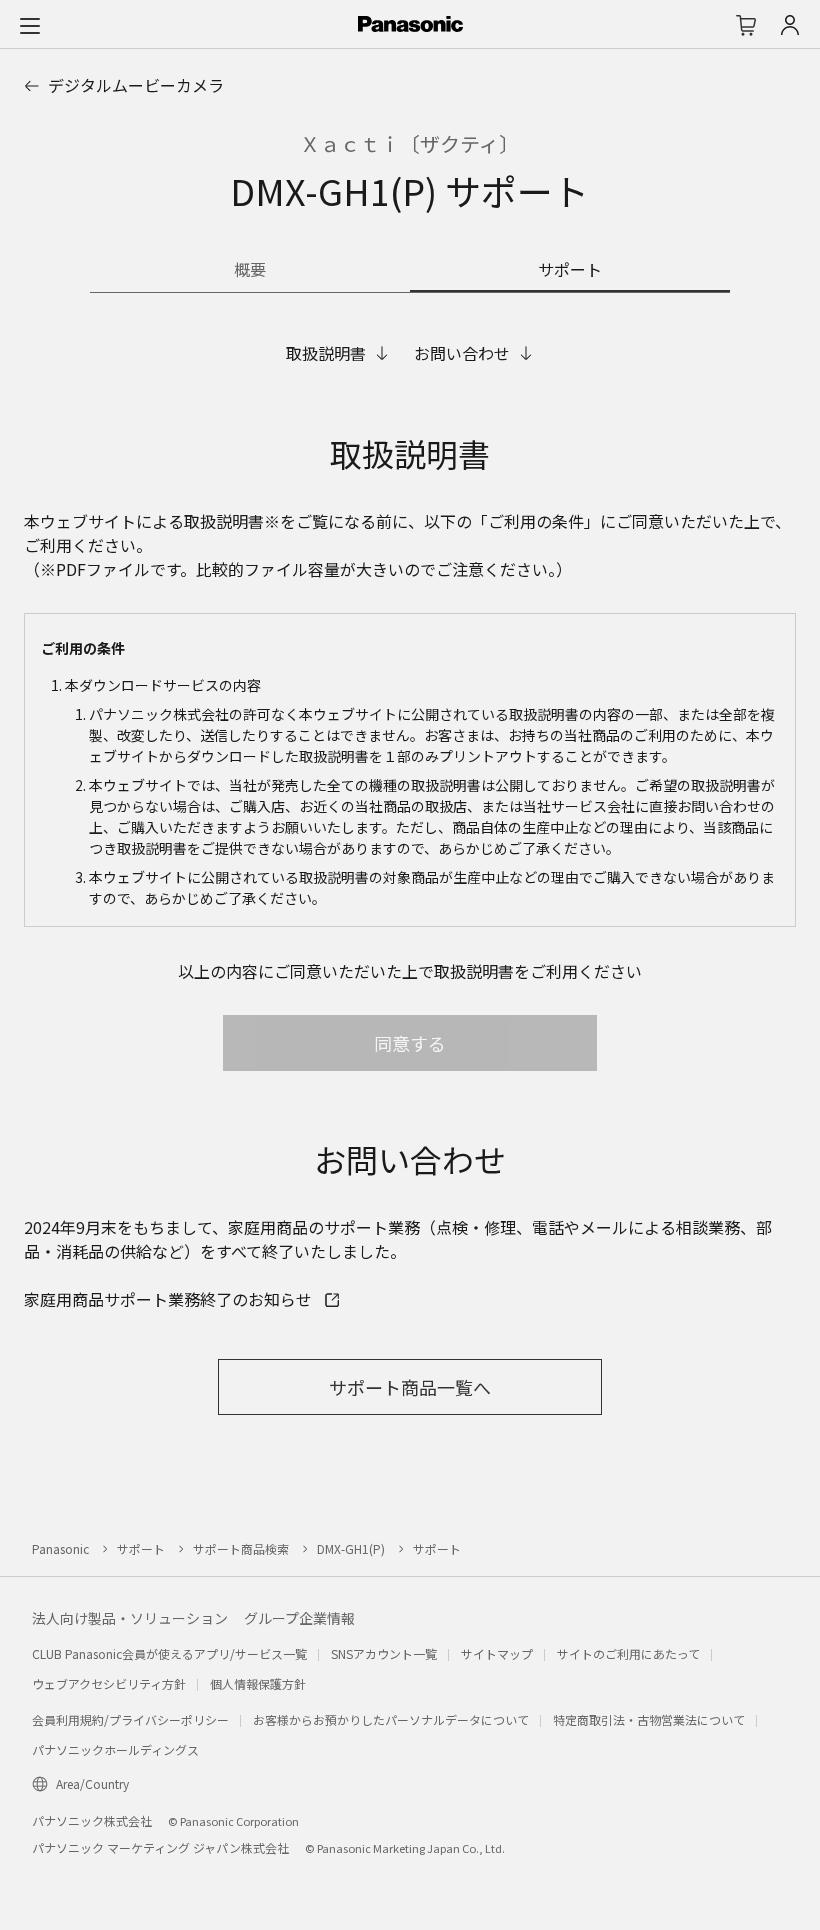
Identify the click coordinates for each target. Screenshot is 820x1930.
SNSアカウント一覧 (384, 1653)
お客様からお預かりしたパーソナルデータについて (391, 1719)
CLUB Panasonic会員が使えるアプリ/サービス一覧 (169, 1653)
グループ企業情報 (299, 1618)
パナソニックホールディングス (115, 1749)
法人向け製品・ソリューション (130, 1618)
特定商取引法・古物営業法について (649, 1719)
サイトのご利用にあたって (628, 1653)
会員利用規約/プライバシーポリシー (130, 1719)
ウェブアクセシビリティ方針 (109, 1683)
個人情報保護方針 (258, 1683)
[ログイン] (790, 25)
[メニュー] (30, 25)
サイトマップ (497, 1653)
